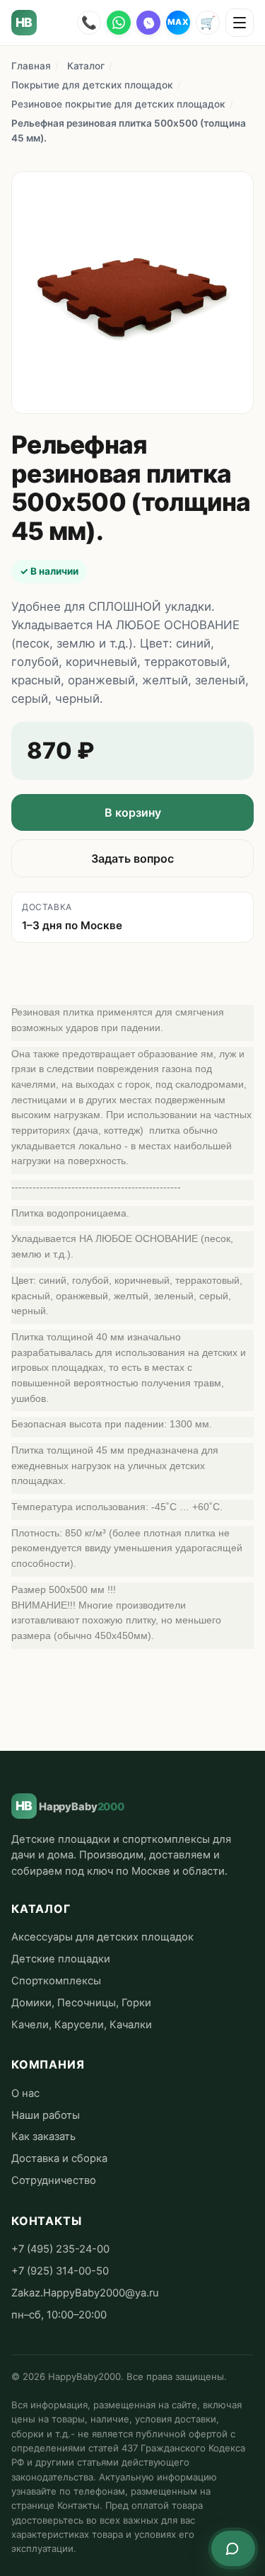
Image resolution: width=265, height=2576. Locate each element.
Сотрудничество (54, 2180)
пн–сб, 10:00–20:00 (59, 2315)
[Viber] (148, 23)
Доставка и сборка (59, 2158)
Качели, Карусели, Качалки (82, 2025)
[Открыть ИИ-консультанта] (233, 2548)
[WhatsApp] (119, 23)
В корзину (133, 812)
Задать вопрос (132, 858)
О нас (25, 2093)
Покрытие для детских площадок (92, 85)
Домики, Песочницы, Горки (81, 2003)
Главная (31, 66)
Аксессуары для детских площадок (102, 1937)
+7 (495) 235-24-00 (60, 2249)
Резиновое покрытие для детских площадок (118, 104)
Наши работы (46, 2115)
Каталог (86, 66)
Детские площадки (61, 1959)
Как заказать (43, 2137)
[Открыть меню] (240, 23)
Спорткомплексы (56, 1981)
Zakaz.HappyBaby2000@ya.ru (85, 2293)
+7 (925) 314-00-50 (60, 2271)
